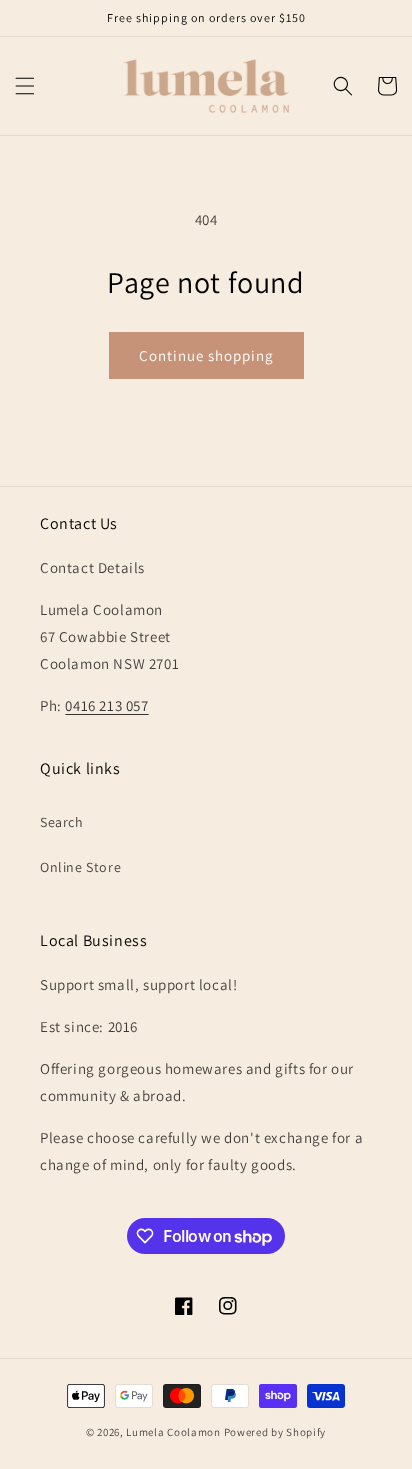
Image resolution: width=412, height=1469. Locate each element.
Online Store (80, 867)
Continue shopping (206, 355)
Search (62, 822)
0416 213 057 (106, 705)
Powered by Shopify (275, 1432)
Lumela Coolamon (173, 1432)
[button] (25, 86)
